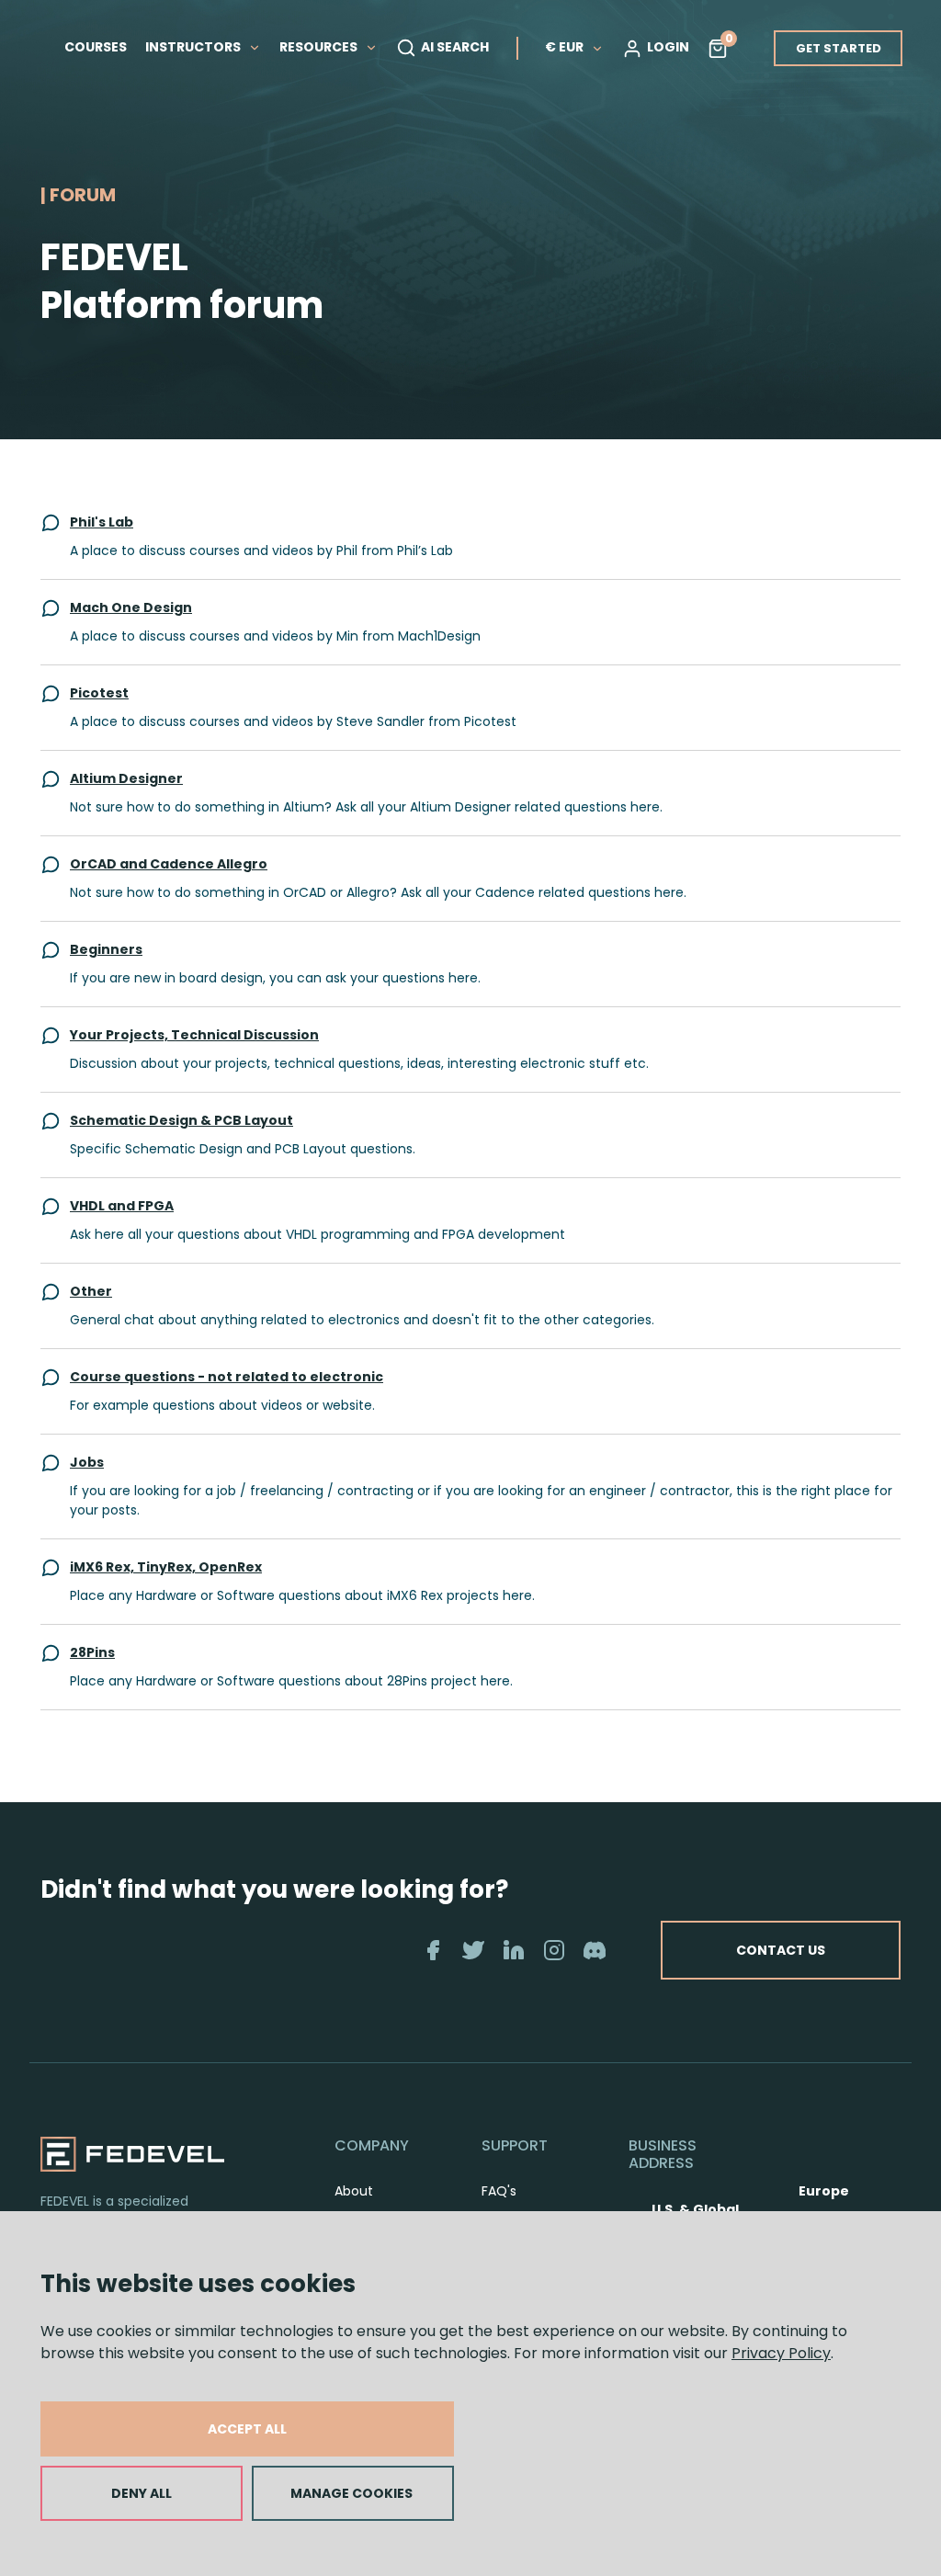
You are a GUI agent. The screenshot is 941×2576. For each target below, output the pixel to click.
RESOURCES (320, 47)
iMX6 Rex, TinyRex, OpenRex (166, 1567)
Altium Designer (126, 778)
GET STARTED (839, 48)
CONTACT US (781, 1950)
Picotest (99, 693)
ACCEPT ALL (247, 2429)
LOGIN (668, 47)
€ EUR (564, 47)
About (354, 2191)
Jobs (87, 1462)
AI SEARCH (455, 47)
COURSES (96, 47)
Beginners (106, 949)
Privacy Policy (781, 2353)
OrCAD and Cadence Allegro (169, 864)
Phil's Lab (102, 522)
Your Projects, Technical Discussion (194, 1035)
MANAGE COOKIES (351, 2493)
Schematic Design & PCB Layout (181, 1120)
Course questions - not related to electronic (227, 1377)
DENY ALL (142, 2493)
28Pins (92, 1652)
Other (91, 1291)
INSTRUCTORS (194, 47)
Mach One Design (131, 607)
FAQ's (499, 2191)
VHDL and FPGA (122, 1206)
